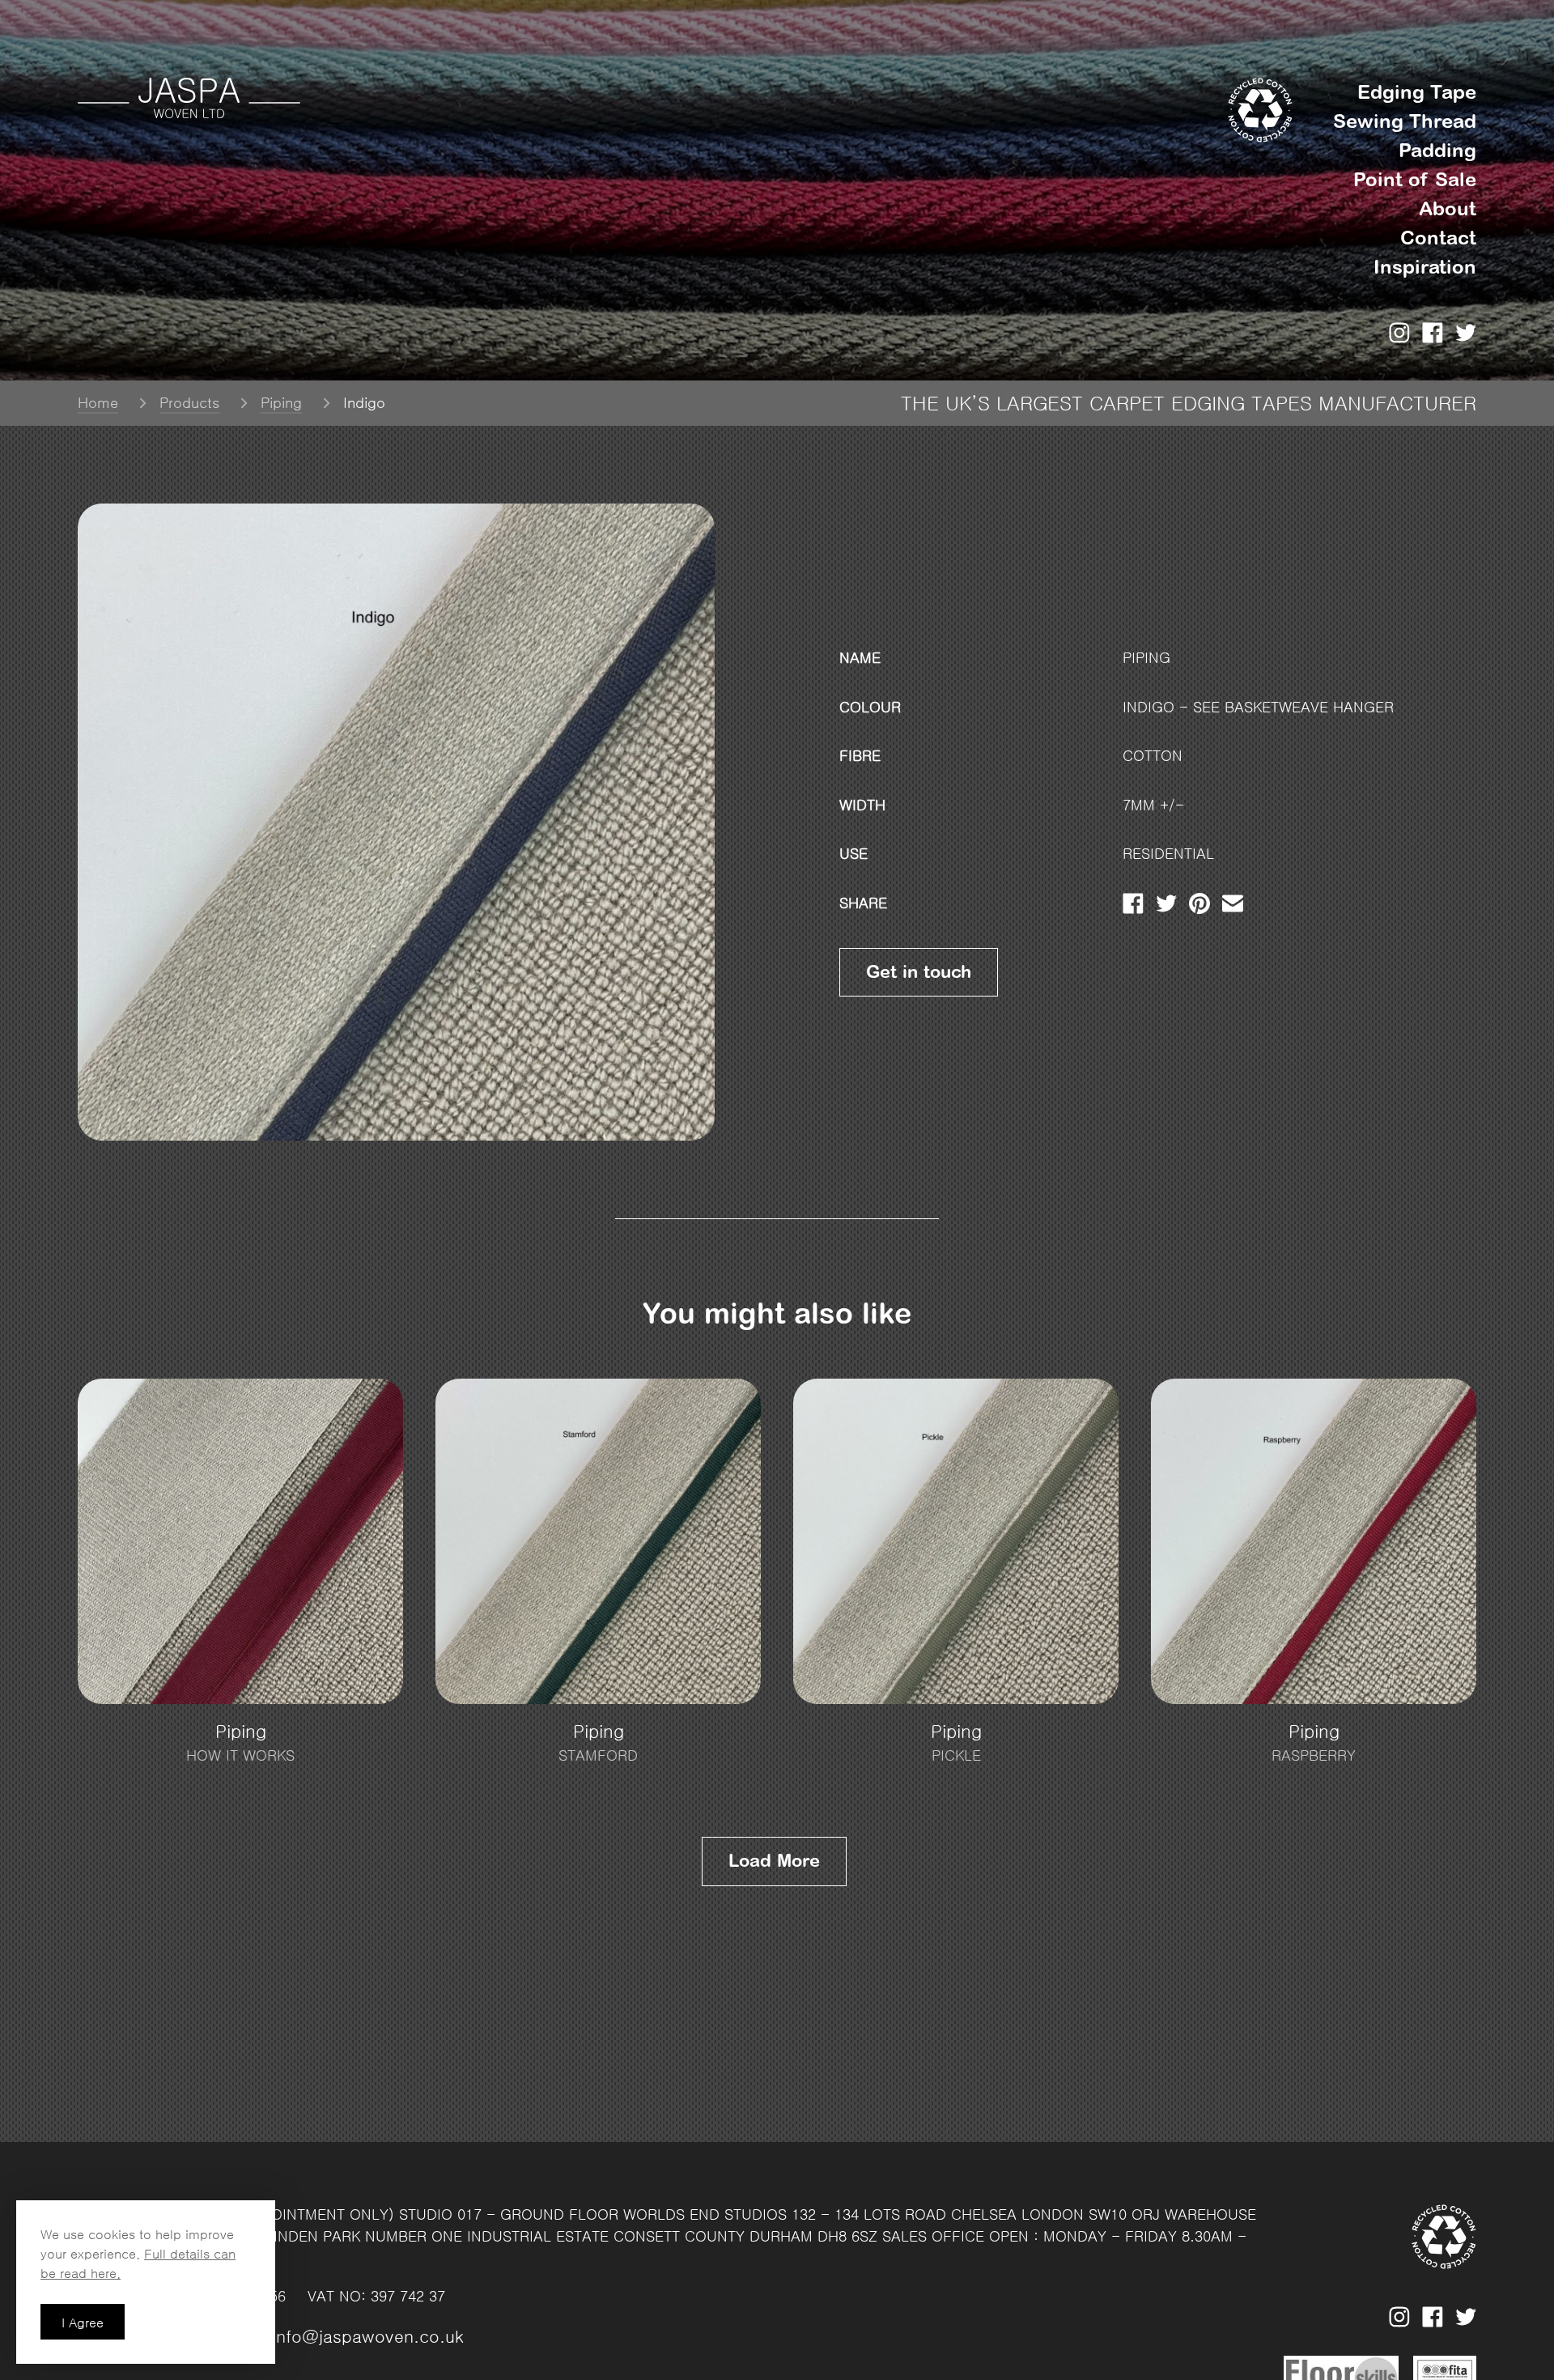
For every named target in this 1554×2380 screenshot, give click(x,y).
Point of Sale (1415, 179)
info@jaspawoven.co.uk (368, 2337)
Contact (1438, 238)
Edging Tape (1417, 92)
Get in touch (919, 972)
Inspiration (1425, 267)
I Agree (83, 2323)
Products (189, 403)
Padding (1437, 150)
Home (98, 403)
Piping (281, 403)
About (1448, 208)
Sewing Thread (1405, 121)
